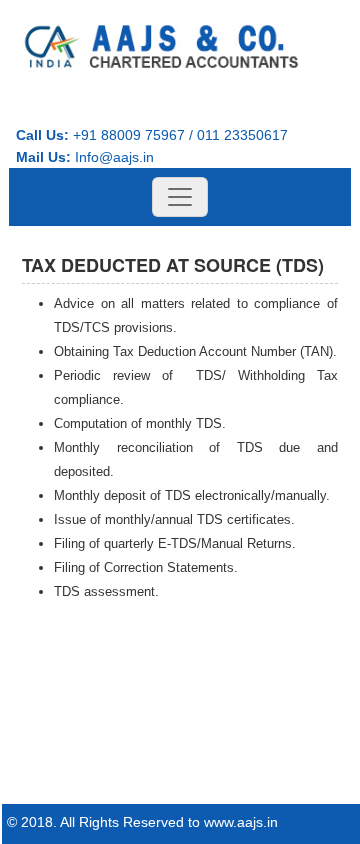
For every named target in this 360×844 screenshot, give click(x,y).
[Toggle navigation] (180, 197)
